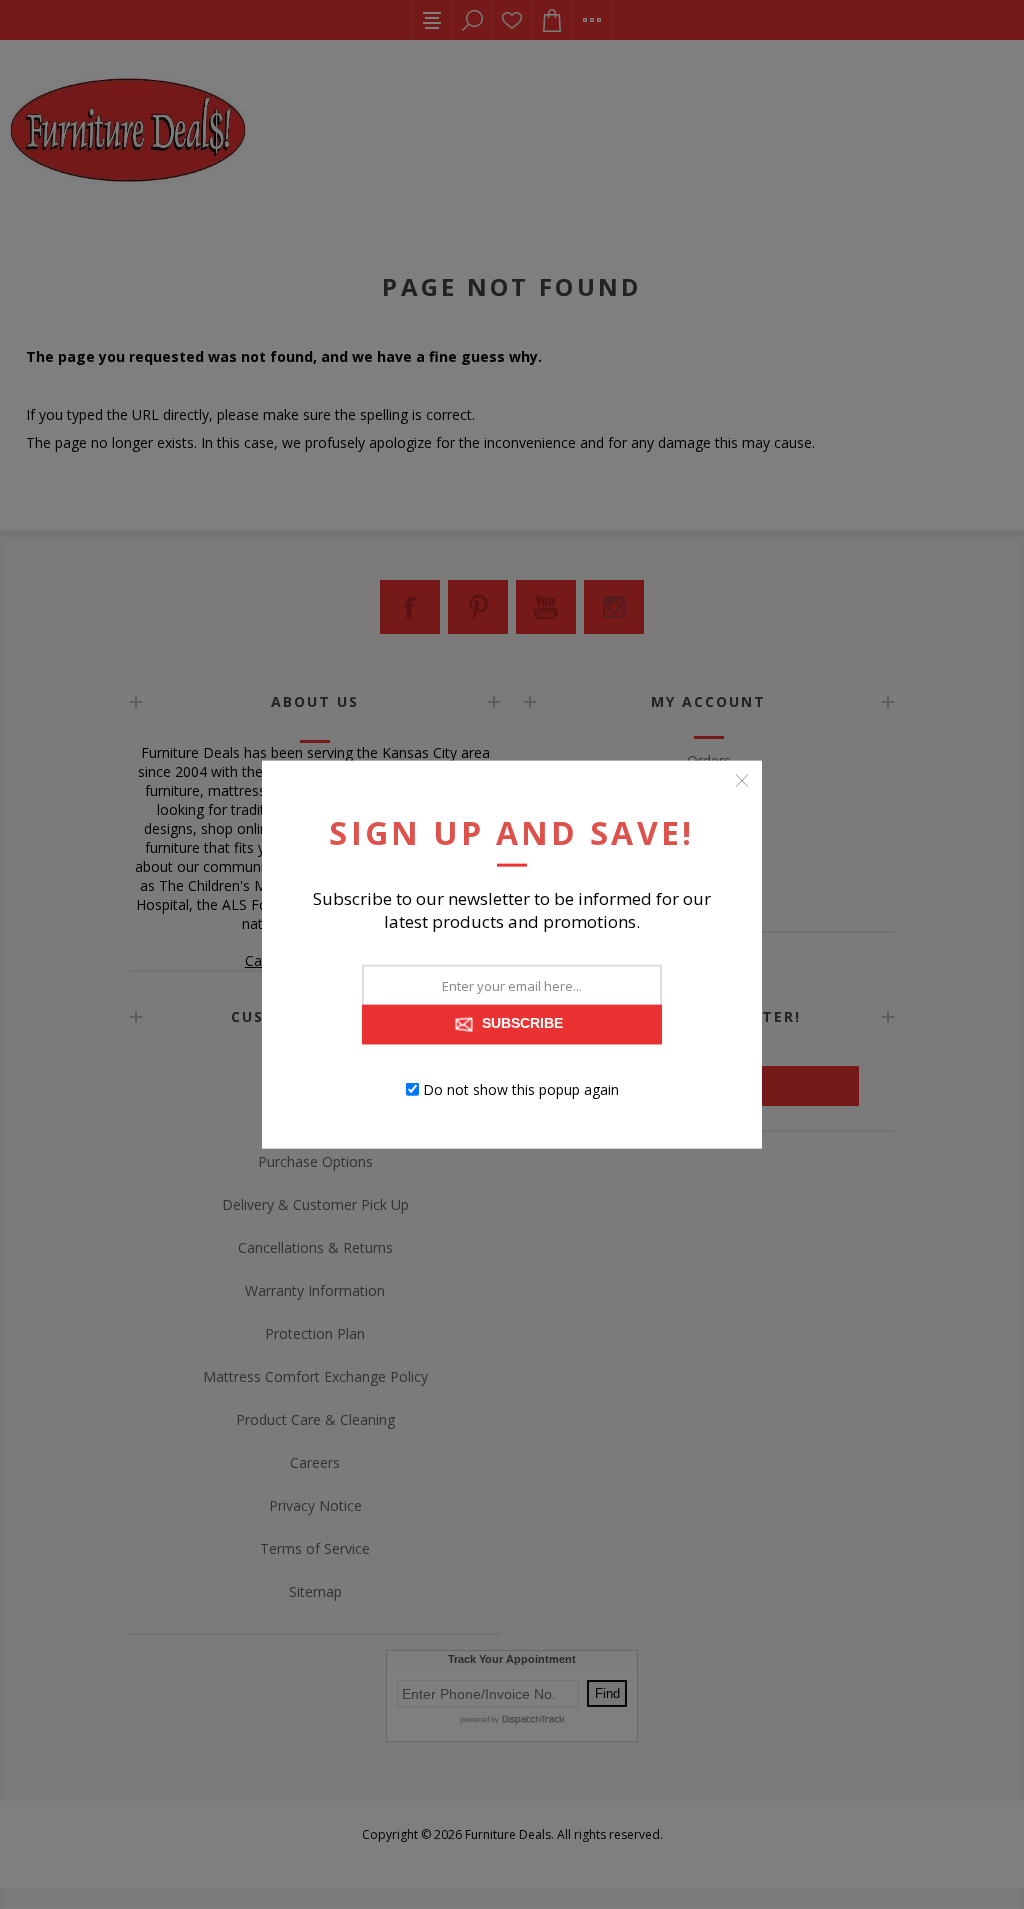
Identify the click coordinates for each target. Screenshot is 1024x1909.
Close (742, 780)
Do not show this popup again (521, 1089)
